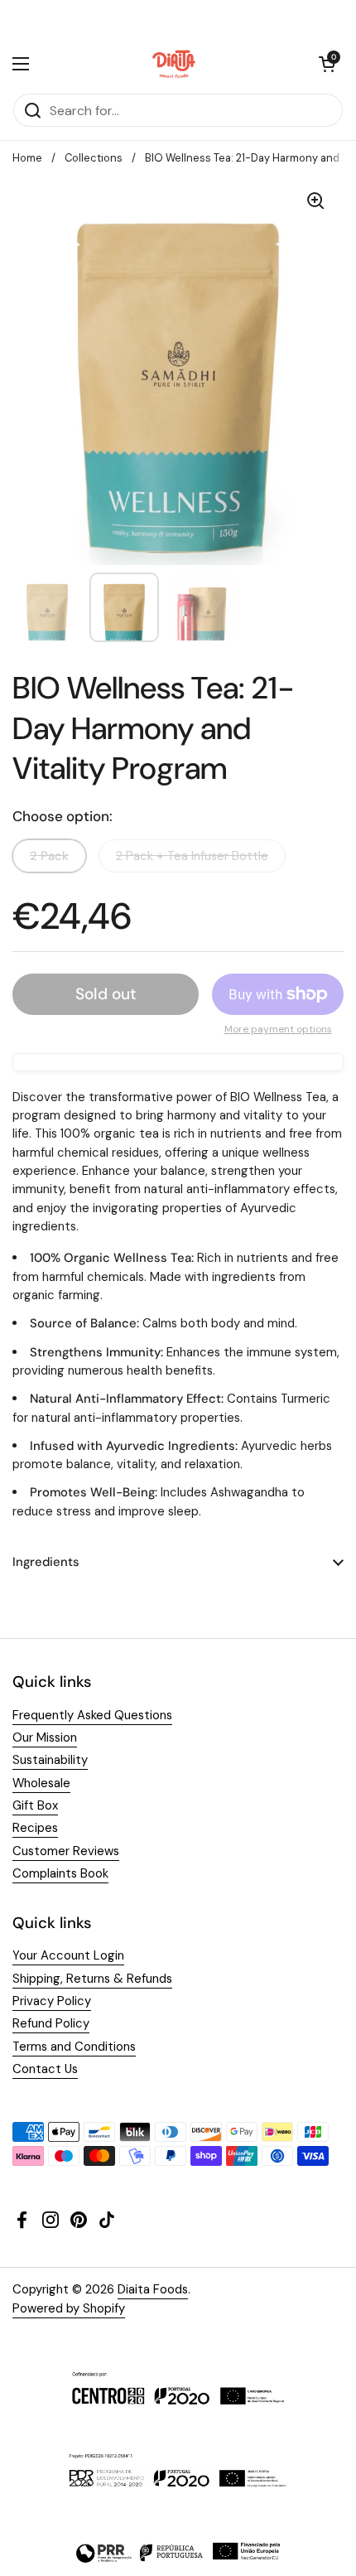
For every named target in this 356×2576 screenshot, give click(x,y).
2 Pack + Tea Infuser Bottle (192, 856)
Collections (94, 158)
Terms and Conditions (74, 2047)
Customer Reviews (66, 1851)
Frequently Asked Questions (92, 1715)
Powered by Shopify (69, 2308)
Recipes (35, 1828)
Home (27, 158)
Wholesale (41, 1783)
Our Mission (45, 1737)
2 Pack (49, 856)
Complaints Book (60, 1873)
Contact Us (45, 2069)
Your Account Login (68, 1955)
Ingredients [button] (46, 1562)
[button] (327, 64)
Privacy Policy (52, 2001)
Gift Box (35, 1805)
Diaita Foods (153, 2289)
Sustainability (50, 1760)
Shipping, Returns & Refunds (92, 1979)
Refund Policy (51, 2023)
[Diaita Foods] (174, 64)
